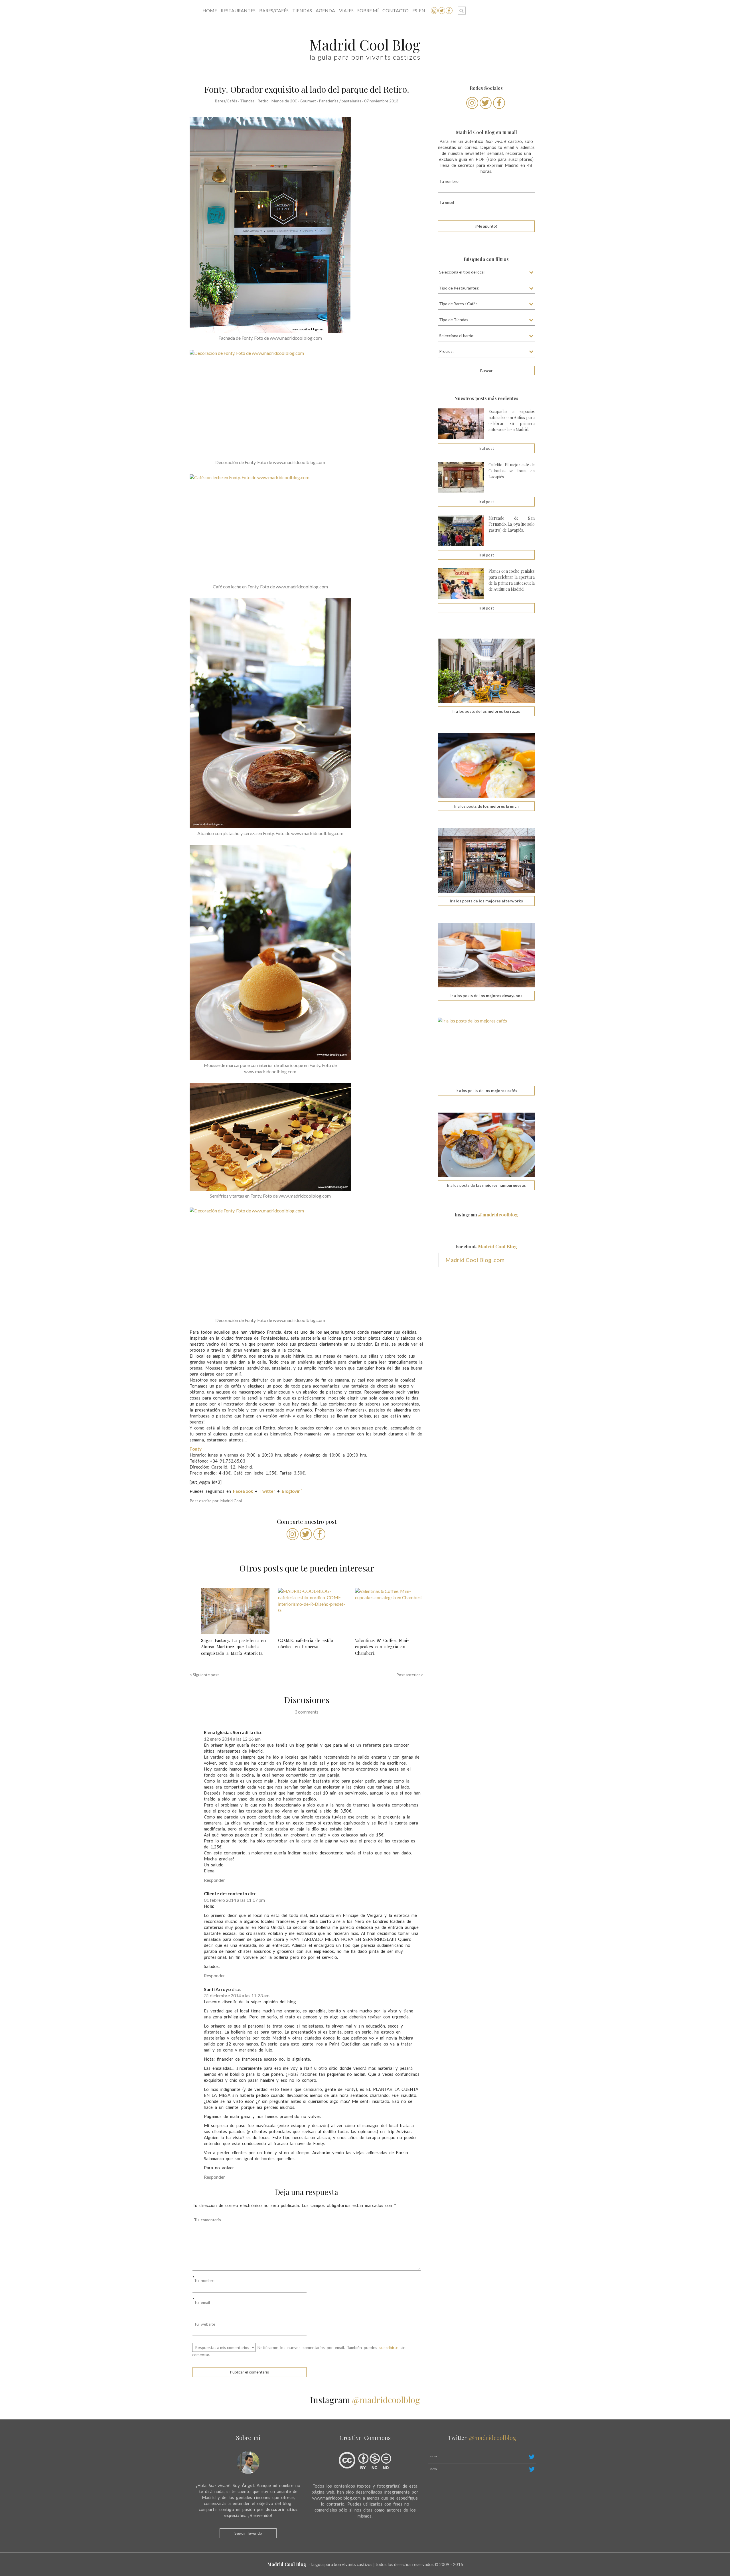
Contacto (396, 10)
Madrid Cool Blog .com (475, 1260)
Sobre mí (368, 10)
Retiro (263, 101)
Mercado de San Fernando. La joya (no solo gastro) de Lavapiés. (512, 524)
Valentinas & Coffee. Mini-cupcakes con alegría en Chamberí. (382, 1647)
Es (415, 10)
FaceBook (243, 1491)
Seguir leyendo (248, 2533)
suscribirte (389, 2347)
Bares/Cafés (274, 10)
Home (210, 10)
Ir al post (486, 448)
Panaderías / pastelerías (340, 101)
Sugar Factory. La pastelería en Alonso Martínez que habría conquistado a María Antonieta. (233, 1647)
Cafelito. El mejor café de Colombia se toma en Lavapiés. (512, 471)
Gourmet (308, 101)
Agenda (325, 10)
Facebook (486, 1247)
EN (422, 10)
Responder (214, 1880)
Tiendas (302, 10)
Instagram (486, 1215)
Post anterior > (410, 1675)
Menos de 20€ (284, 101)
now (434, 2456)
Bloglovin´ (292, 1491)
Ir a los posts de (486, 711)
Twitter (267, 1491)
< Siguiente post (204, 1675)
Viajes (346, 10)
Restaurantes (238, 10)
